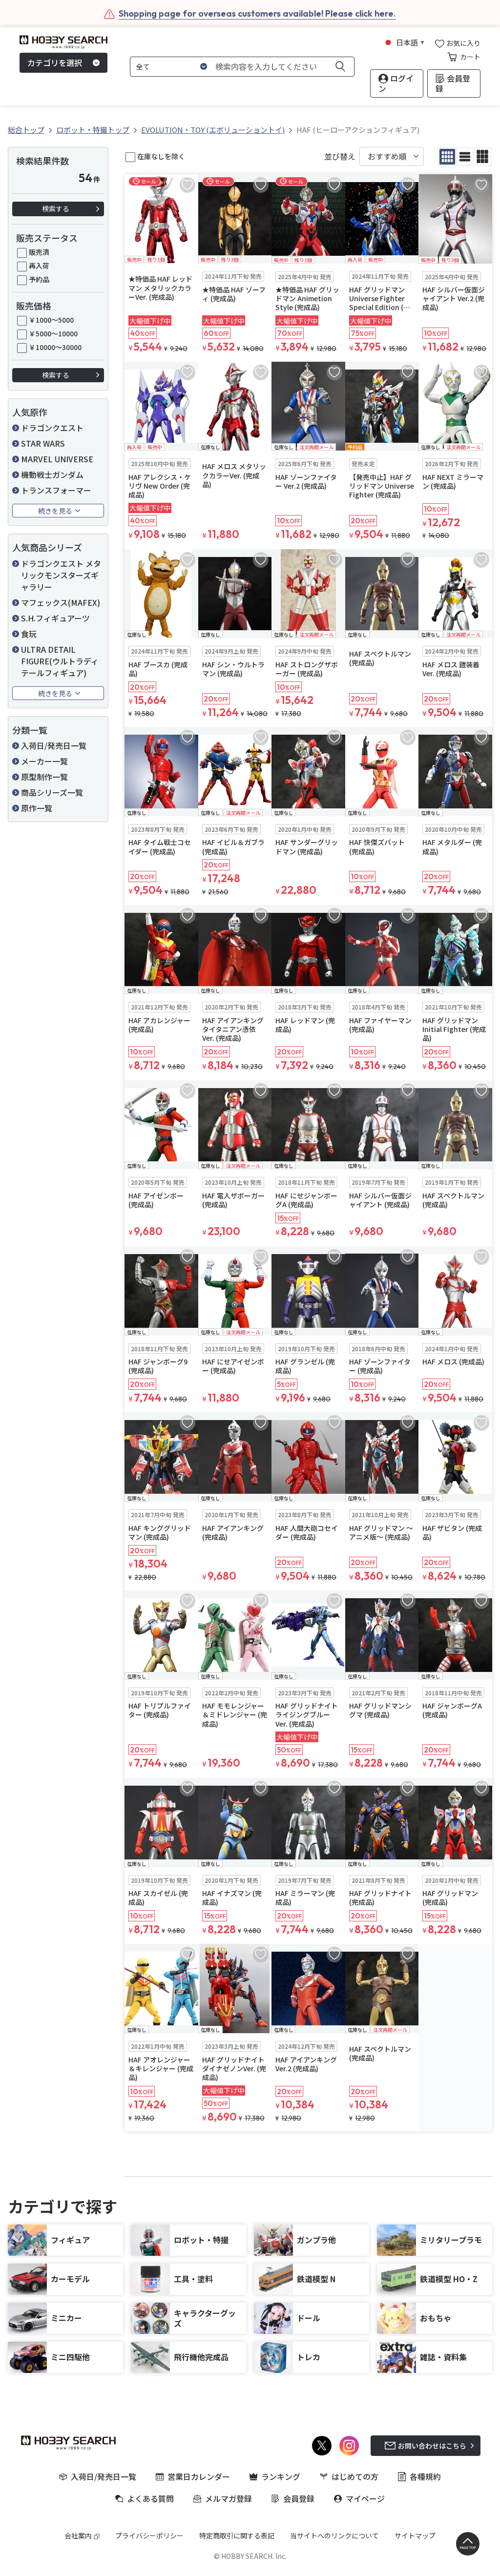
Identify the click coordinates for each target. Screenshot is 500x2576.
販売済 (39, 252)
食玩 (29, 634)
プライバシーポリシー (149, 2535)
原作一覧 (37, 808)
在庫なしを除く (161, 156)
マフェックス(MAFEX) (61, 602)
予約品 (39, 279)
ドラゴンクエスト (52, 428)
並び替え (340, 156)
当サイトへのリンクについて (334, 2535)
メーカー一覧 (44, 761)
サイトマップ (415, 2535)
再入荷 (39, 266)
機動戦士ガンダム (52, 474)
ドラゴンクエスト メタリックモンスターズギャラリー (61, 575)
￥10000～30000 (55, 347)
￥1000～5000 (51, 320)
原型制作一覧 (44, 777)
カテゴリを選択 (55, 62)
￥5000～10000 (53, 333)
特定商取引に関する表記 (237, 2535)
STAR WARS (43, 443)
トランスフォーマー (56, 490)
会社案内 (78, 2535)
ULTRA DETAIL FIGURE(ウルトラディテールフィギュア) (60, 661)
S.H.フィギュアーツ (55, 618)
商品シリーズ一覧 (52, 792)
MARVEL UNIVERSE (57, 459)
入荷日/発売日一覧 (54, 745)
